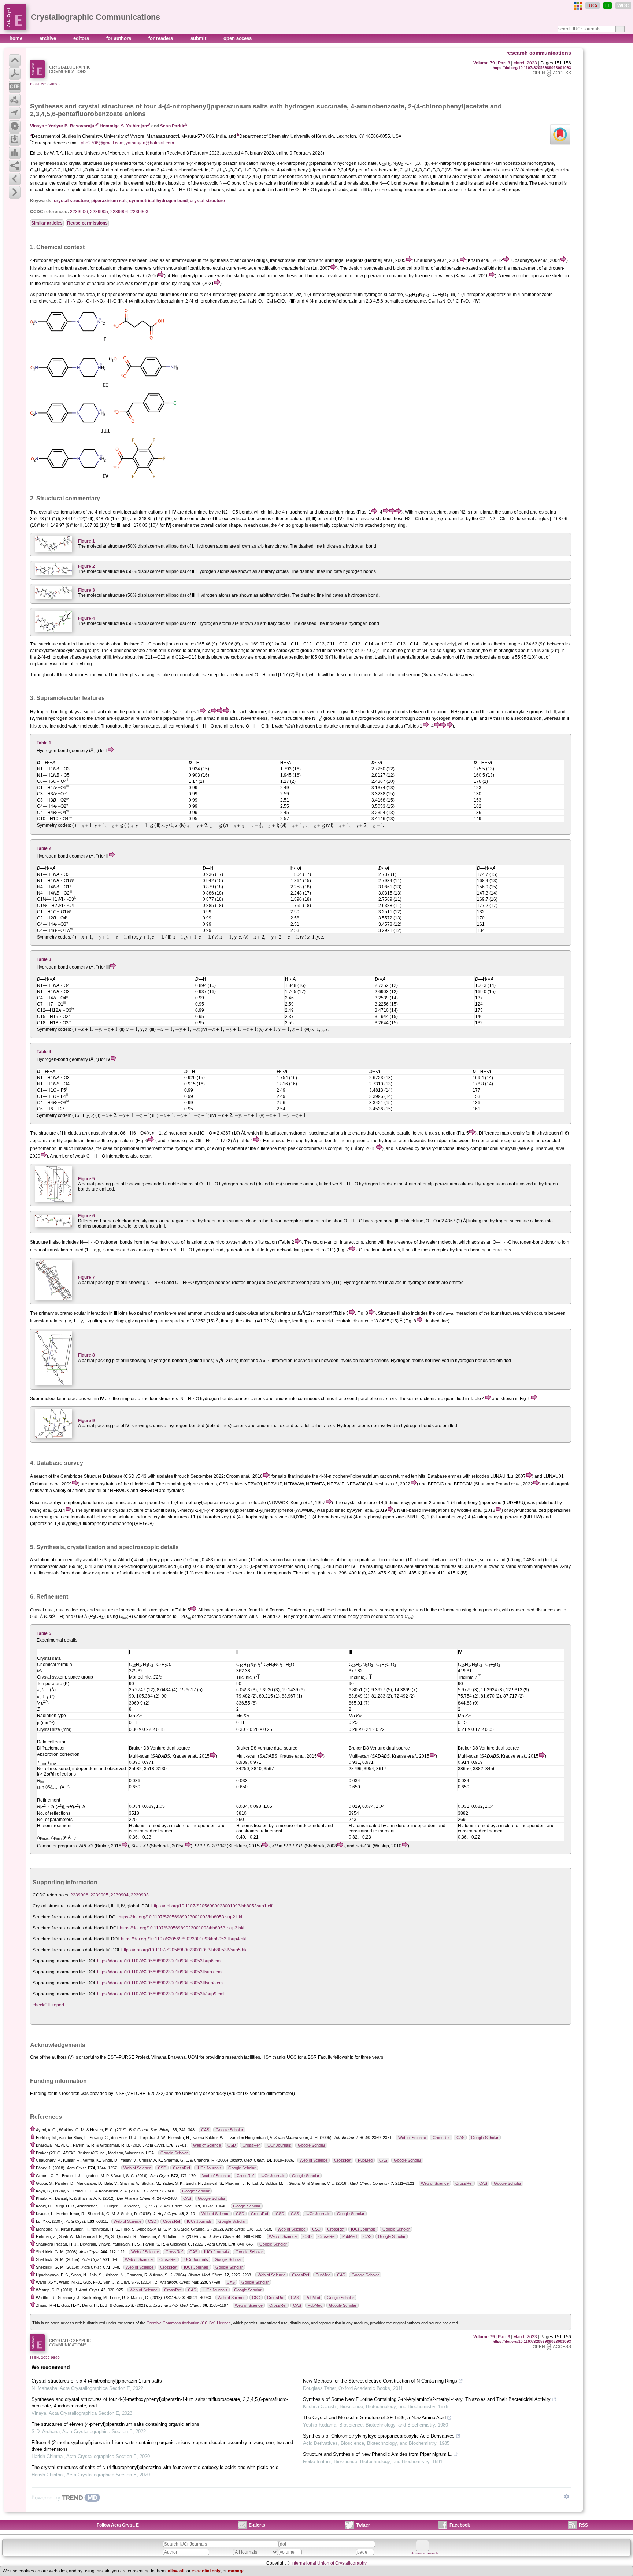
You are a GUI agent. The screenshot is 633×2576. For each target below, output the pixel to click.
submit (199, 38)
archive (49, 38)
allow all (176, 2571)
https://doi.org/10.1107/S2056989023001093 (532, 68)
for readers (161, 38)
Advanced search (425, 2553)
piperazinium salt (109, 201)
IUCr (593, 5)
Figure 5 (86, 1179)
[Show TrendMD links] (567, 2497)
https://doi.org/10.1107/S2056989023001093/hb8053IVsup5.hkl (184, 1950)
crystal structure (71, 201)
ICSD (280, 2214)
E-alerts (257, 2525)
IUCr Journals (279, 2145)
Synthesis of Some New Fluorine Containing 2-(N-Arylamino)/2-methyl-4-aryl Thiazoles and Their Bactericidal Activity (427, 2399)
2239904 (119, 212)
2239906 (79, 212)
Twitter (363, 2525)
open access (238, 38)
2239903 (139, 212)
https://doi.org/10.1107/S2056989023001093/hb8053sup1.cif (212, 1906)
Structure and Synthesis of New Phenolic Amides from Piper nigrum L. (377, 2454)
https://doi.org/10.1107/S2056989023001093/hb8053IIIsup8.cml (160, 1983)
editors (82, 38)
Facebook (460, 2525)
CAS (205, 2130)
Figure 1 (86, 541)
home (17, 38)
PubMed (365, 2160)
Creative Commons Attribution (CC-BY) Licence (189, 2323)
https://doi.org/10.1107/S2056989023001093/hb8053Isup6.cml (159, 1961)
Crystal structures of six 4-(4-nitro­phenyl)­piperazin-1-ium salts (97, 2381)
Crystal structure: (49, 1906)
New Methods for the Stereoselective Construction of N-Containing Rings (380, 2381)
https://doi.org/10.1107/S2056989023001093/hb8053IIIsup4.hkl (184, 1939)
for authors (119, 38)
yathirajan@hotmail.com (150, 143)
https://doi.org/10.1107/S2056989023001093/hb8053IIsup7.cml (160, 1972)
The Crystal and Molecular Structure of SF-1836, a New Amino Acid (374, 2418)
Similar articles (47, 223)
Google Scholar (229, 2130)
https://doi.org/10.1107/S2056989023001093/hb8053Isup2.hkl (180, 1917)
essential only (206, 2571)
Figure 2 (86, 566)
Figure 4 (86, 618)
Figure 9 (86, 1421)
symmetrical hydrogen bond (158, 201)
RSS (583, 2525)
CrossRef (441, 2138)
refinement (125, 1610)
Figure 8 (86, 1355)
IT (608, 5)
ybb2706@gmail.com (102, 143)
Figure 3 (86, 590)
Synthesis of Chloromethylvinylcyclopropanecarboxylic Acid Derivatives (379, 2436)
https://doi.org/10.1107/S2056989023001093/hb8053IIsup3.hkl (182, 1928)
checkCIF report (48, 2005)
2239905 (99, 212)
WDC (623, 5)
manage (236, 2571)
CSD (232, 2145)
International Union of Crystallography (329, 2563)
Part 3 (504, 63)
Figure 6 (86, 1216)
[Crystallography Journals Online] (578, 6)
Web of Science (412, 2138)
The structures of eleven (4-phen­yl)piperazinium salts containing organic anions (115, 2424)
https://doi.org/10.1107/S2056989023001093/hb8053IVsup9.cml (161, 1994)
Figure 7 (86, 1277)
